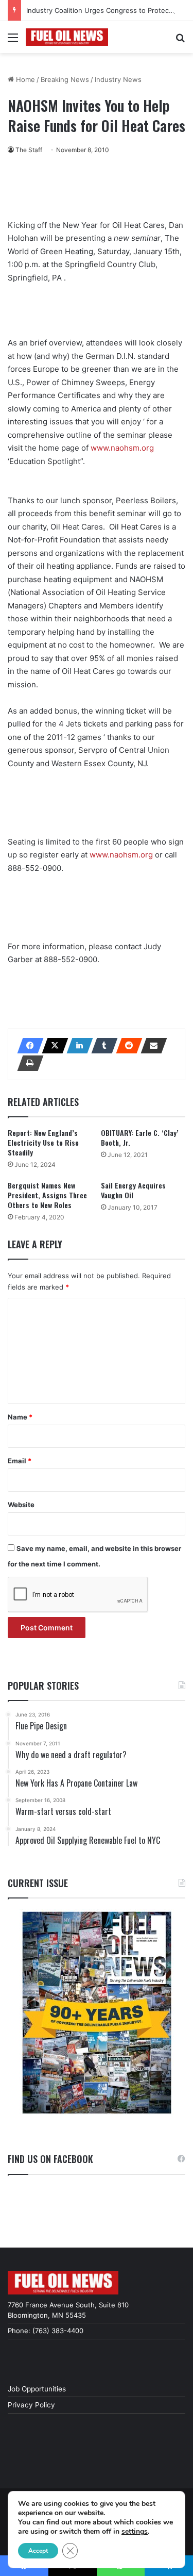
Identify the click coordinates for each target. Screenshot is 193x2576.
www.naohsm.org (122, 448)
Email (20, 1461)
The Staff (29, 150)
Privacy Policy (31, 2405)
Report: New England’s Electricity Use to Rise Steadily (43, 1142)
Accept (38, 2551)
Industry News (118, 79)
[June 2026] (97, 2013)
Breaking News (65, 79)
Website (21, 1505)
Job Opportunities (37, 2389)
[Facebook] (27, 1046)
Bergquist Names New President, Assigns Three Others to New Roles (47, 1195)
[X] (52, 1046)
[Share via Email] (151, 1046)
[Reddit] (126, 1046)
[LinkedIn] (77, 1046)
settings (135, 2532)
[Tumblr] (101, 1046)
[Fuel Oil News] (67, 37)
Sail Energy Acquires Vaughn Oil (133, 1190)
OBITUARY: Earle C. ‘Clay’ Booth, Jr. (140, 1137)
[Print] (27, 1063)
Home (24, 79)
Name (20, 1417)
